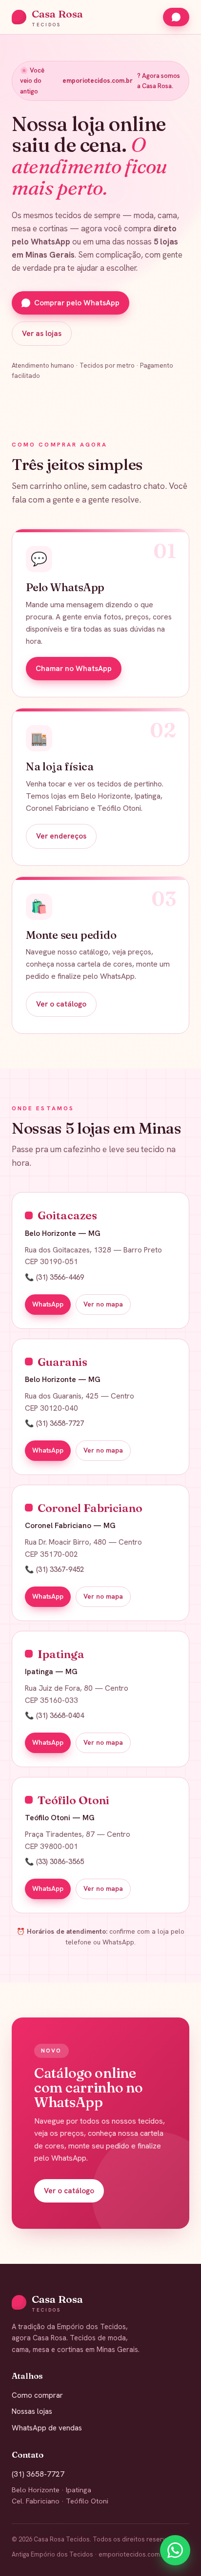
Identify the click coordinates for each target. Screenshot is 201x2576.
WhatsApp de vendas (47, 2428)
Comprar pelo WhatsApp (77, 303)
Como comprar (37, 2395)
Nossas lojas (32, 2411)
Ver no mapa (103, 1304)
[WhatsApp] (175, 2550)
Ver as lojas (42, 334)
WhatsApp (48, 1304)
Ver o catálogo (61, 1004)
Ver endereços (61, 836)
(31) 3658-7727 (38, 2474)
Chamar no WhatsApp (74, 669)
